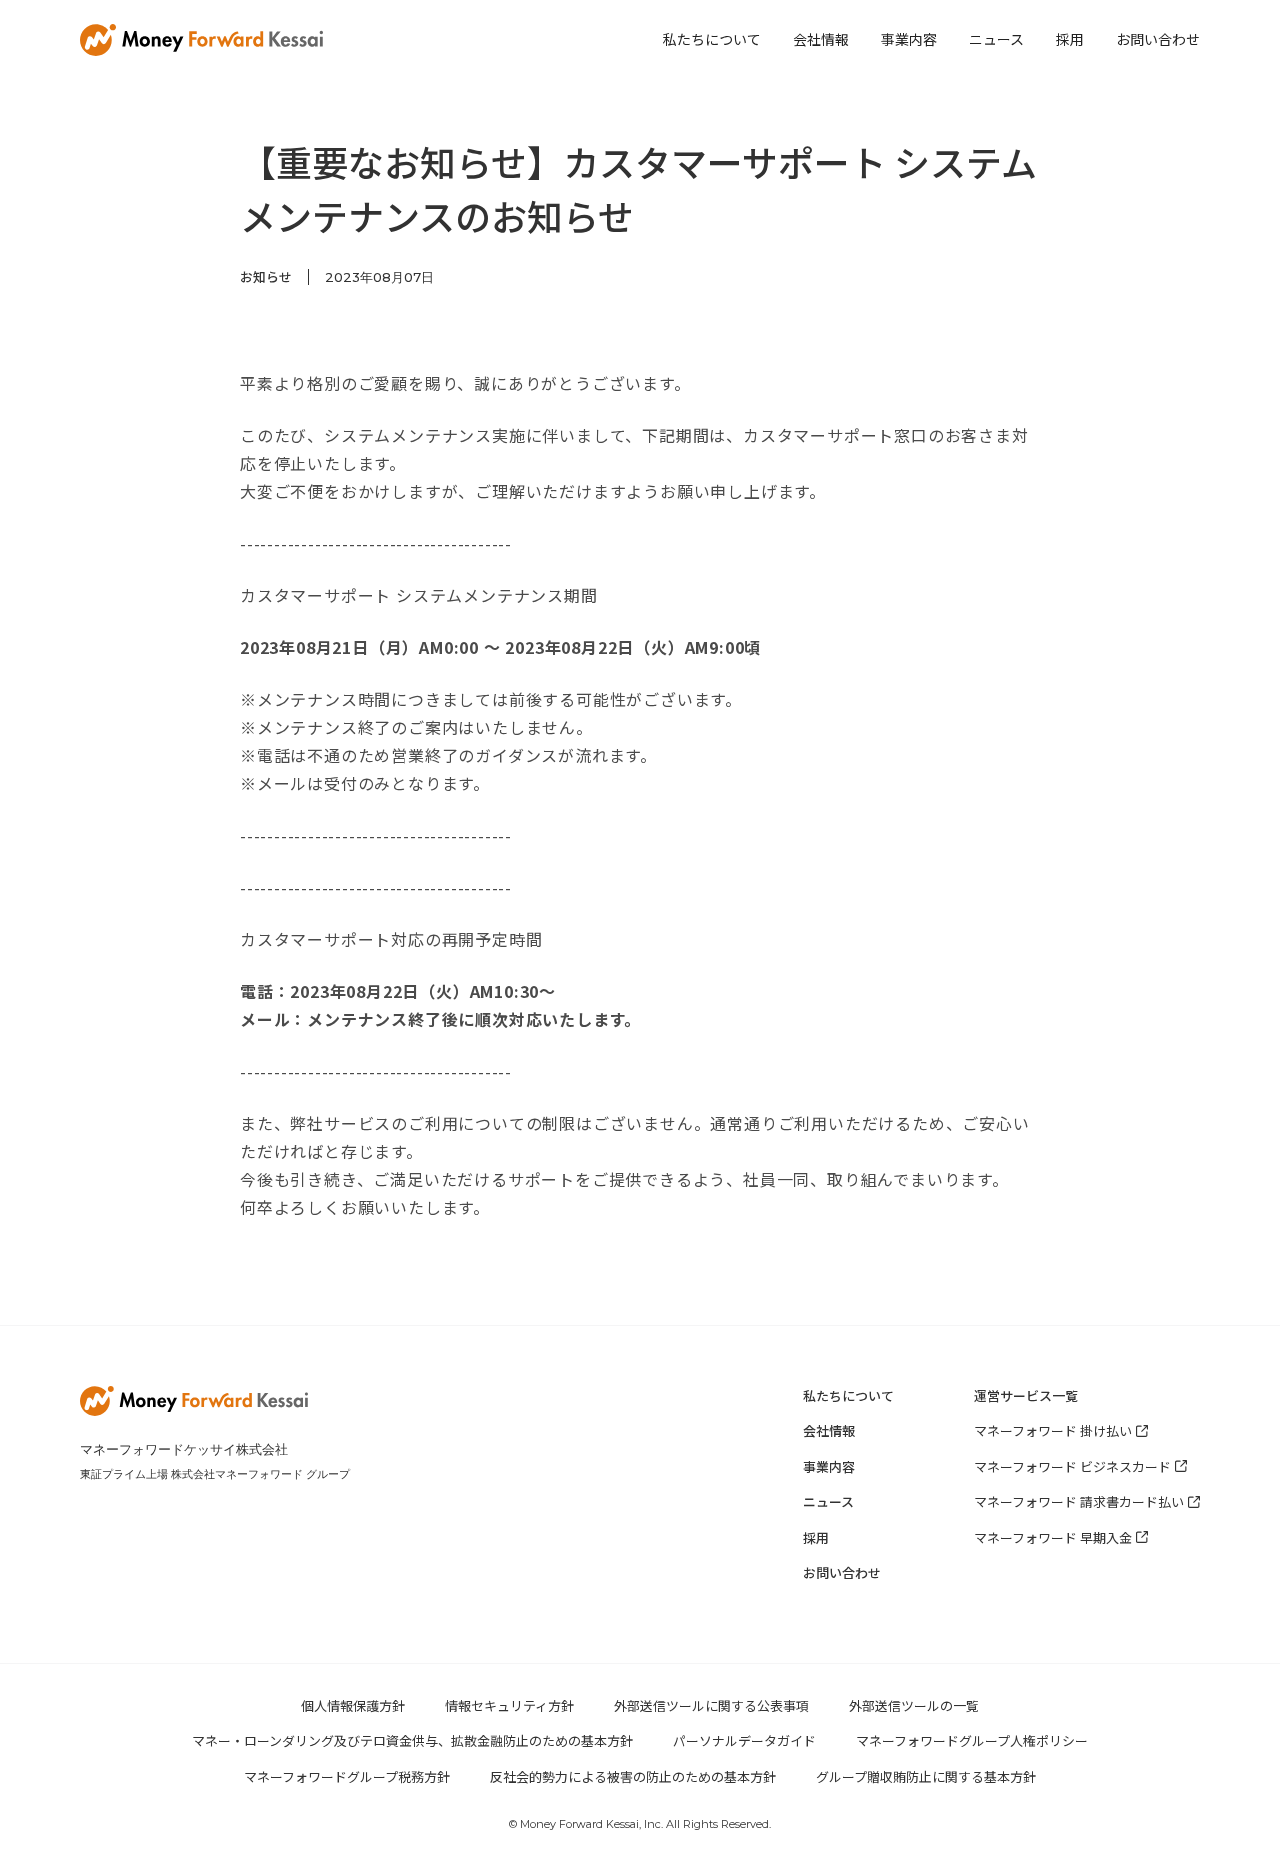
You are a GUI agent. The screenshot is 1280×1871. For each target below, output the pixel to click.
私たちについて (712, 39)
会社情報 (821, 39)
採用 (1070, 39)
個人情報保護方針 (353, 1705)
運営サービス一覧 (1026, 1395)
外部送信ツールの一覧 (914, 1705)
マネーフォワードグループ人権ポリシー (972, 1740)
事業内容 (909, 39)
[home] (201, 40)
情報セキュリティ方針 (509, 1705)
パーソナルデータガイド (744, 1740)
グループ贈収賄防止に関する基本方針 (926, 1776)
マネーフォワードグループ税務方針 (347, 1776)
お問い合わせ (1158, 39)
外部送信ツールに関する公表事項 (711, 1705)
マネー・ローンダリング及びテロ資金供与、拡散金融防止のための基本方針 (412, 1740)
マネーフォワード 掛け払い (1053, 1430)
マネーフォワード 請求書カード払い (1079, 1501)
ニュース (996, 39)
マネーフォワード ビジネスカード (1072, 1466)
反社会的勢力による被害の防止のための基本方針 (633, 1776)
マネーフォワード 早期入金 (1053, 1537)
